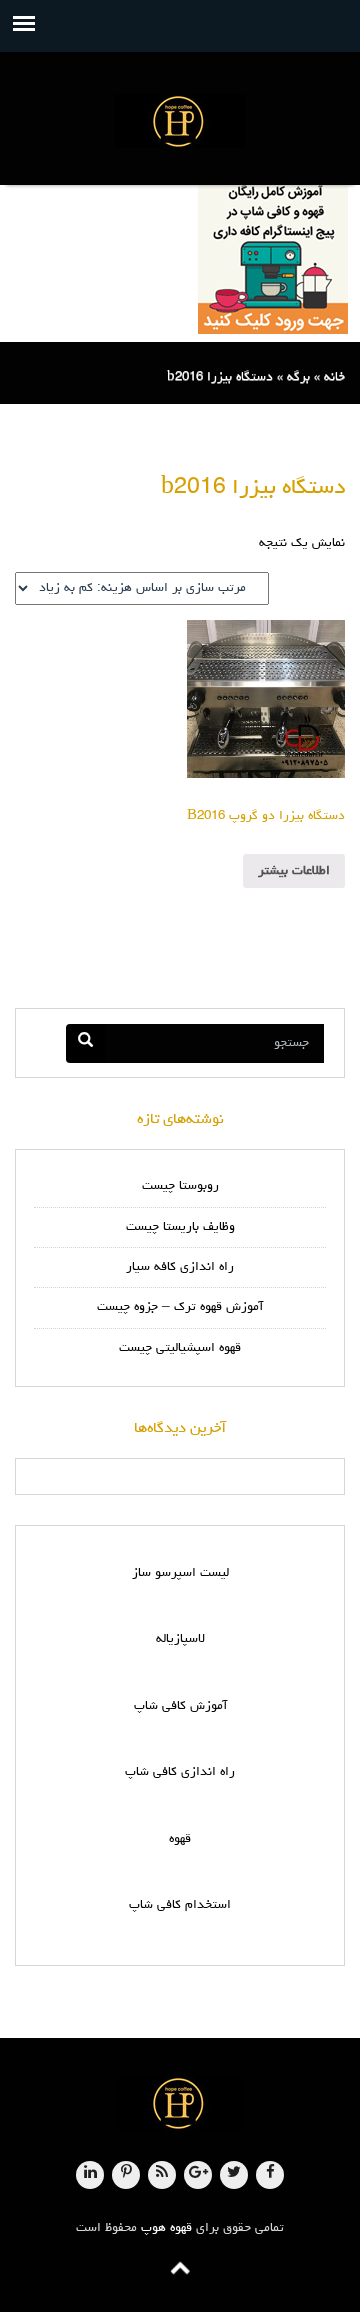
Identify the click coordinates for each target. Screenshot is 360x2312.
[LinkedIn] (90, 2175)
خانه (334, 377)
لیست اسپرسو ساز (180, 1573)
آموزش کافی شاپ (180, 1706)
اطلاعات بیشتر (294, 871)
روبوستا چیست (180, 1186)
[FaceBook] (270, 2175)
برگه (298, 377)
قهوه (180, 1839)
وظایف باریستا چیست (180, 1227)
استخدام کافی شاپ (180, 1905)
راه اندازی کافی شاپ (180, 1772)
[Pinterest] (126, 2175)
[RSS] (162, 2175)
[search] (85, 1043)
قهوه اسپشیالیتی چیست (180, 1348)
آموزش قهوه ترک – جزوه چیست (180, 1307)
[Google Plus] (198, 2175)
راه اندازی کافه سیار (180, 1267)
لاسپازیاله (180, 1639)
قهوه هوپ (166, 2228)
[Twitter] (234, 2175)
